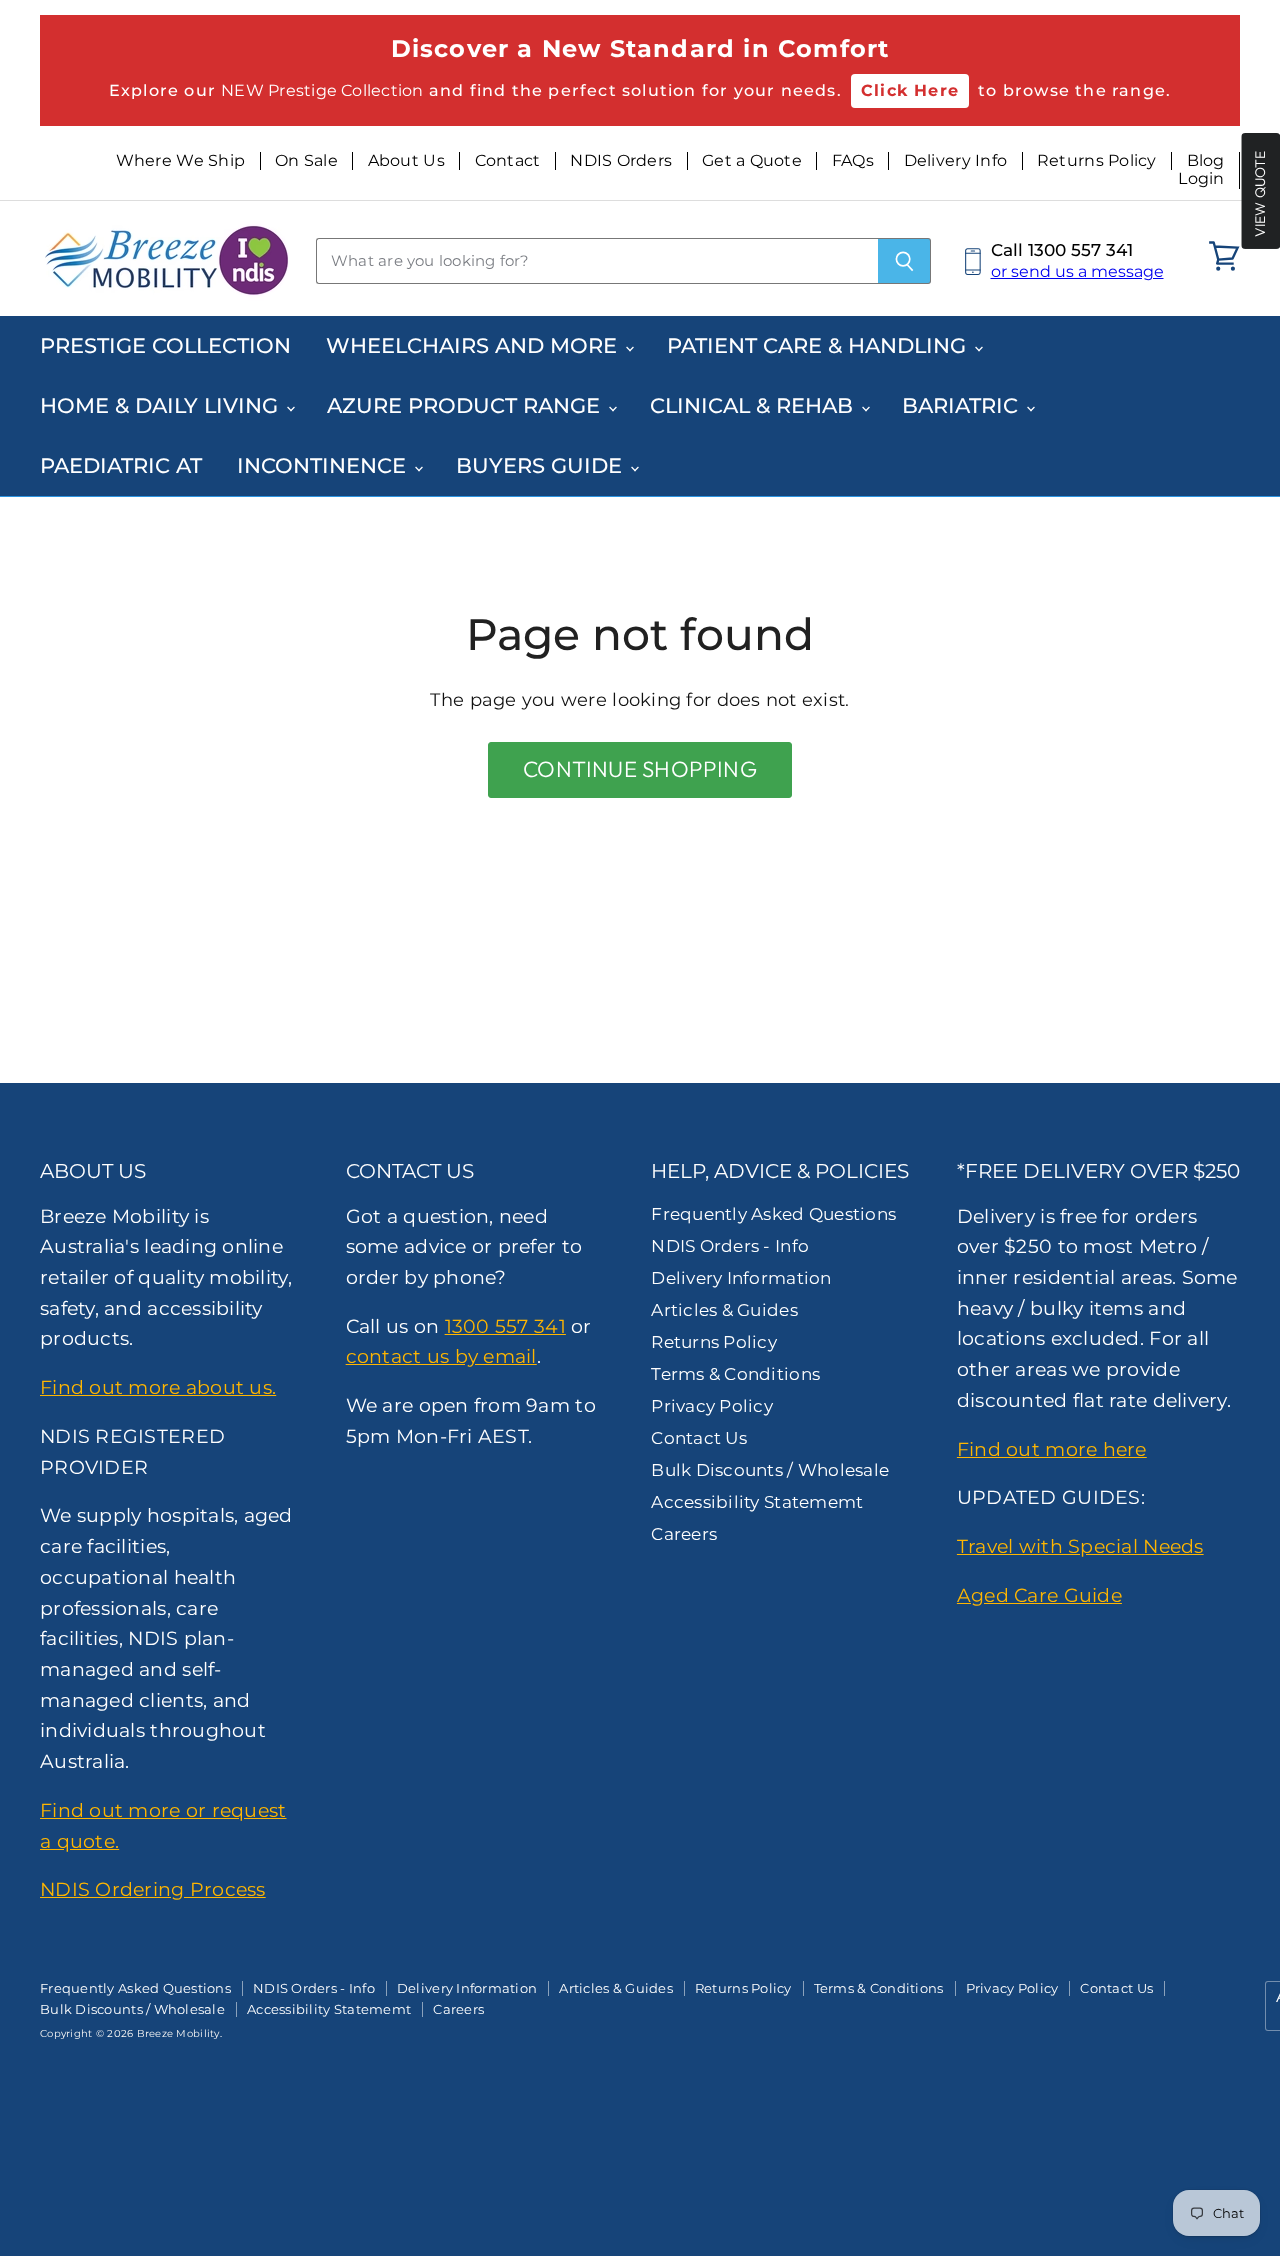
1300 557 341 (505, 1326)
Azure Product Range (466, 405)
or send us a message (1077, 271)
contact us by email (441, 1356)
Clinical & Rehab (754, 405)
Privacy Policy (712, 1406)
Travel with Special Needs (1080, 1546)
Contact (508, 161)
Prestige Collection (165, 345)
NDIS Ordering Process (153, 1889)
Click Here (910, 90)
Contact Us (699, 1438)
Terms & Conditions (735, 1374)
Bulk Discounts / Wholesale (770, 1470)
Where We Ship (181, 161)
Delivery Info (956, 161)
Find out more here (1052, 1449)
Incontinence (324, 465)
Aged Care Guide (1039, 1595)
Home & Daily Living (162, 405)
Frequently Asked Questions (773, 1214)
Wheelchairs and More (474, 345)
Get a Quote (752, 161)
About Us (406, 161)
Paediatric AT (121, 465)
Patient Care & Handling (819, 345)
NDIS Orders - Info (730, 1246)
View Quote (1260, 193)
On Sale (306, 161)
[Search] (904, 261)
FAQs (853, 161)
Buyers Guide (542, 465)
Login (1201, 179)
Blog (1206, 161)
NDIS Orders (621, 161)
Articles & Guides (724, 1310)
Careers (684, 1534)
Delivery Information (741, 1278)
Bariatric (963, 405)
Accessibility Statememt (757, 1502)
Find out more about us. (158, 1387)
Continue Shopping (640, 769)
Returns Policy (1097, 161)
